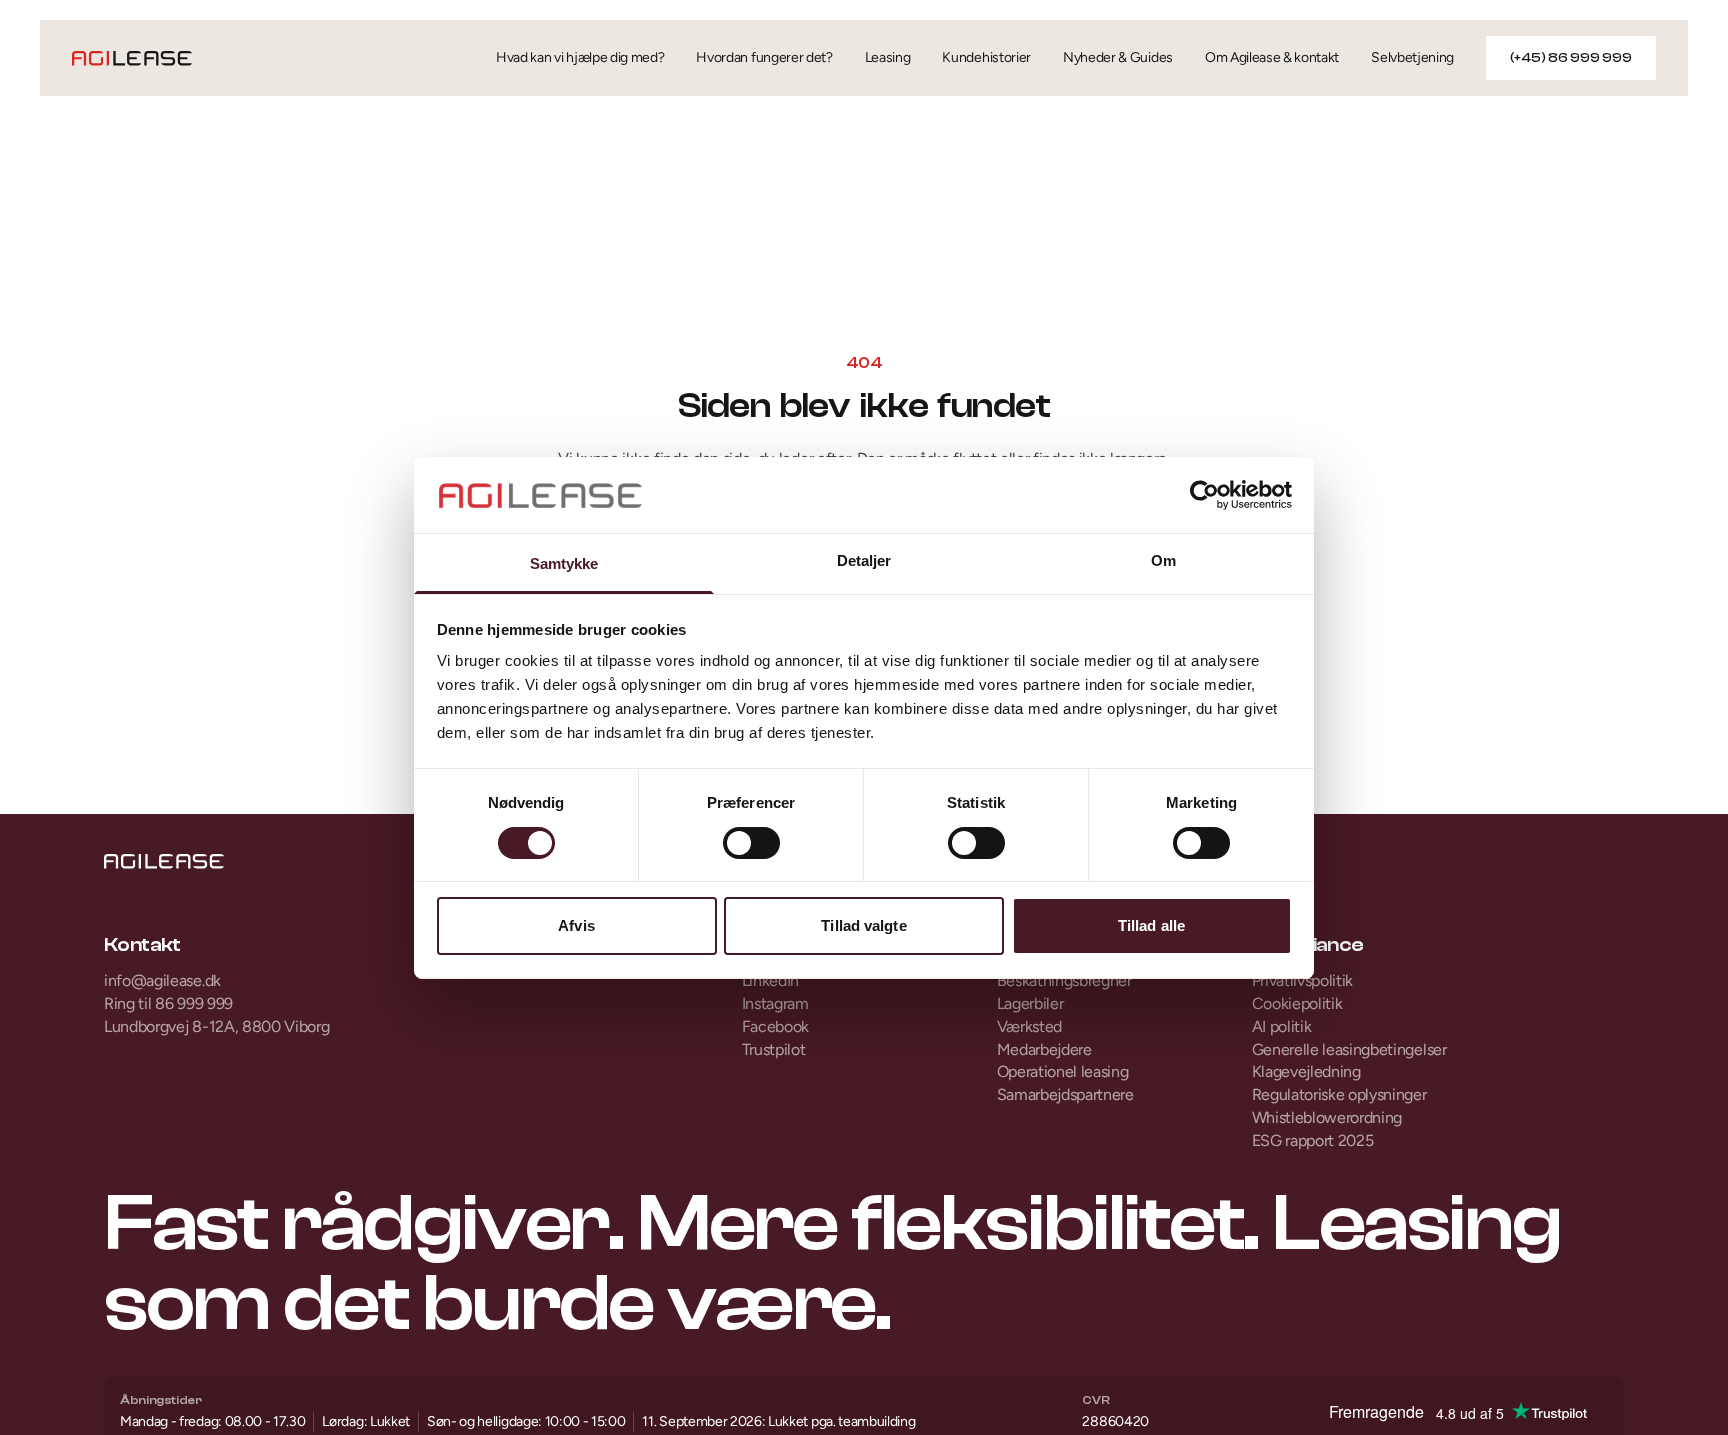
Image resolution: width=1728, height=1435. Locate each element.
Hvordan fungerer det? (764, 57)
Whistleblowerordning (1327, 1117)
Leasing (888, 57)
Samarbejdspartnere (1065, 1094)
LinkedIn (770, 980)
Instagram (775, 1003)
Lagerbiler (1030, 1003)
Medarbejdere (1044, 1049)
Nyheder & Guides (1118, 57)
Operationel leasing (1063, 1071)
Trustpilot (774, 1049)
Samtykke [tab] (564, 563)
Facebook (775, 1026)
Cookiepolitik (1297, 1003)
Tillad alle (1151, 925)
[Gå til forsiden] (132, 58)
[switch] (751, 843)
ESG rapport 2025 (1313, 1140)
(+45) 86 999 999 (1571, 58)
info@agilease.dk (162, 980)
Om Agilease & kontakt (1272, 57)
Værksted (1029, 1026)
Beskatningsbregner (1064, 980)
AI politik (1282, 1026)
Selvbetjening (1412, 57)
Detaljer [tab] (864, 560)
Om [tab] (1163, 560)
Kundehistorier (986, 57)
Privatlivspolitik (1303, 980)
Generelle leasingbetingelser (1349, 1049)
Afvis (576, 925)
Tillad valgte (863, 925)
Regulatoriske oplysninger (1339, 1094)
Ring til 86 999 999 (168, 1003)
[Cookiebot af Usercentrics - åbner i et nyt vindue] (1204, 495)
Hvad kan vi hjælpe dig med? (580, 57)
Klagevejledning (1306, 1071)
